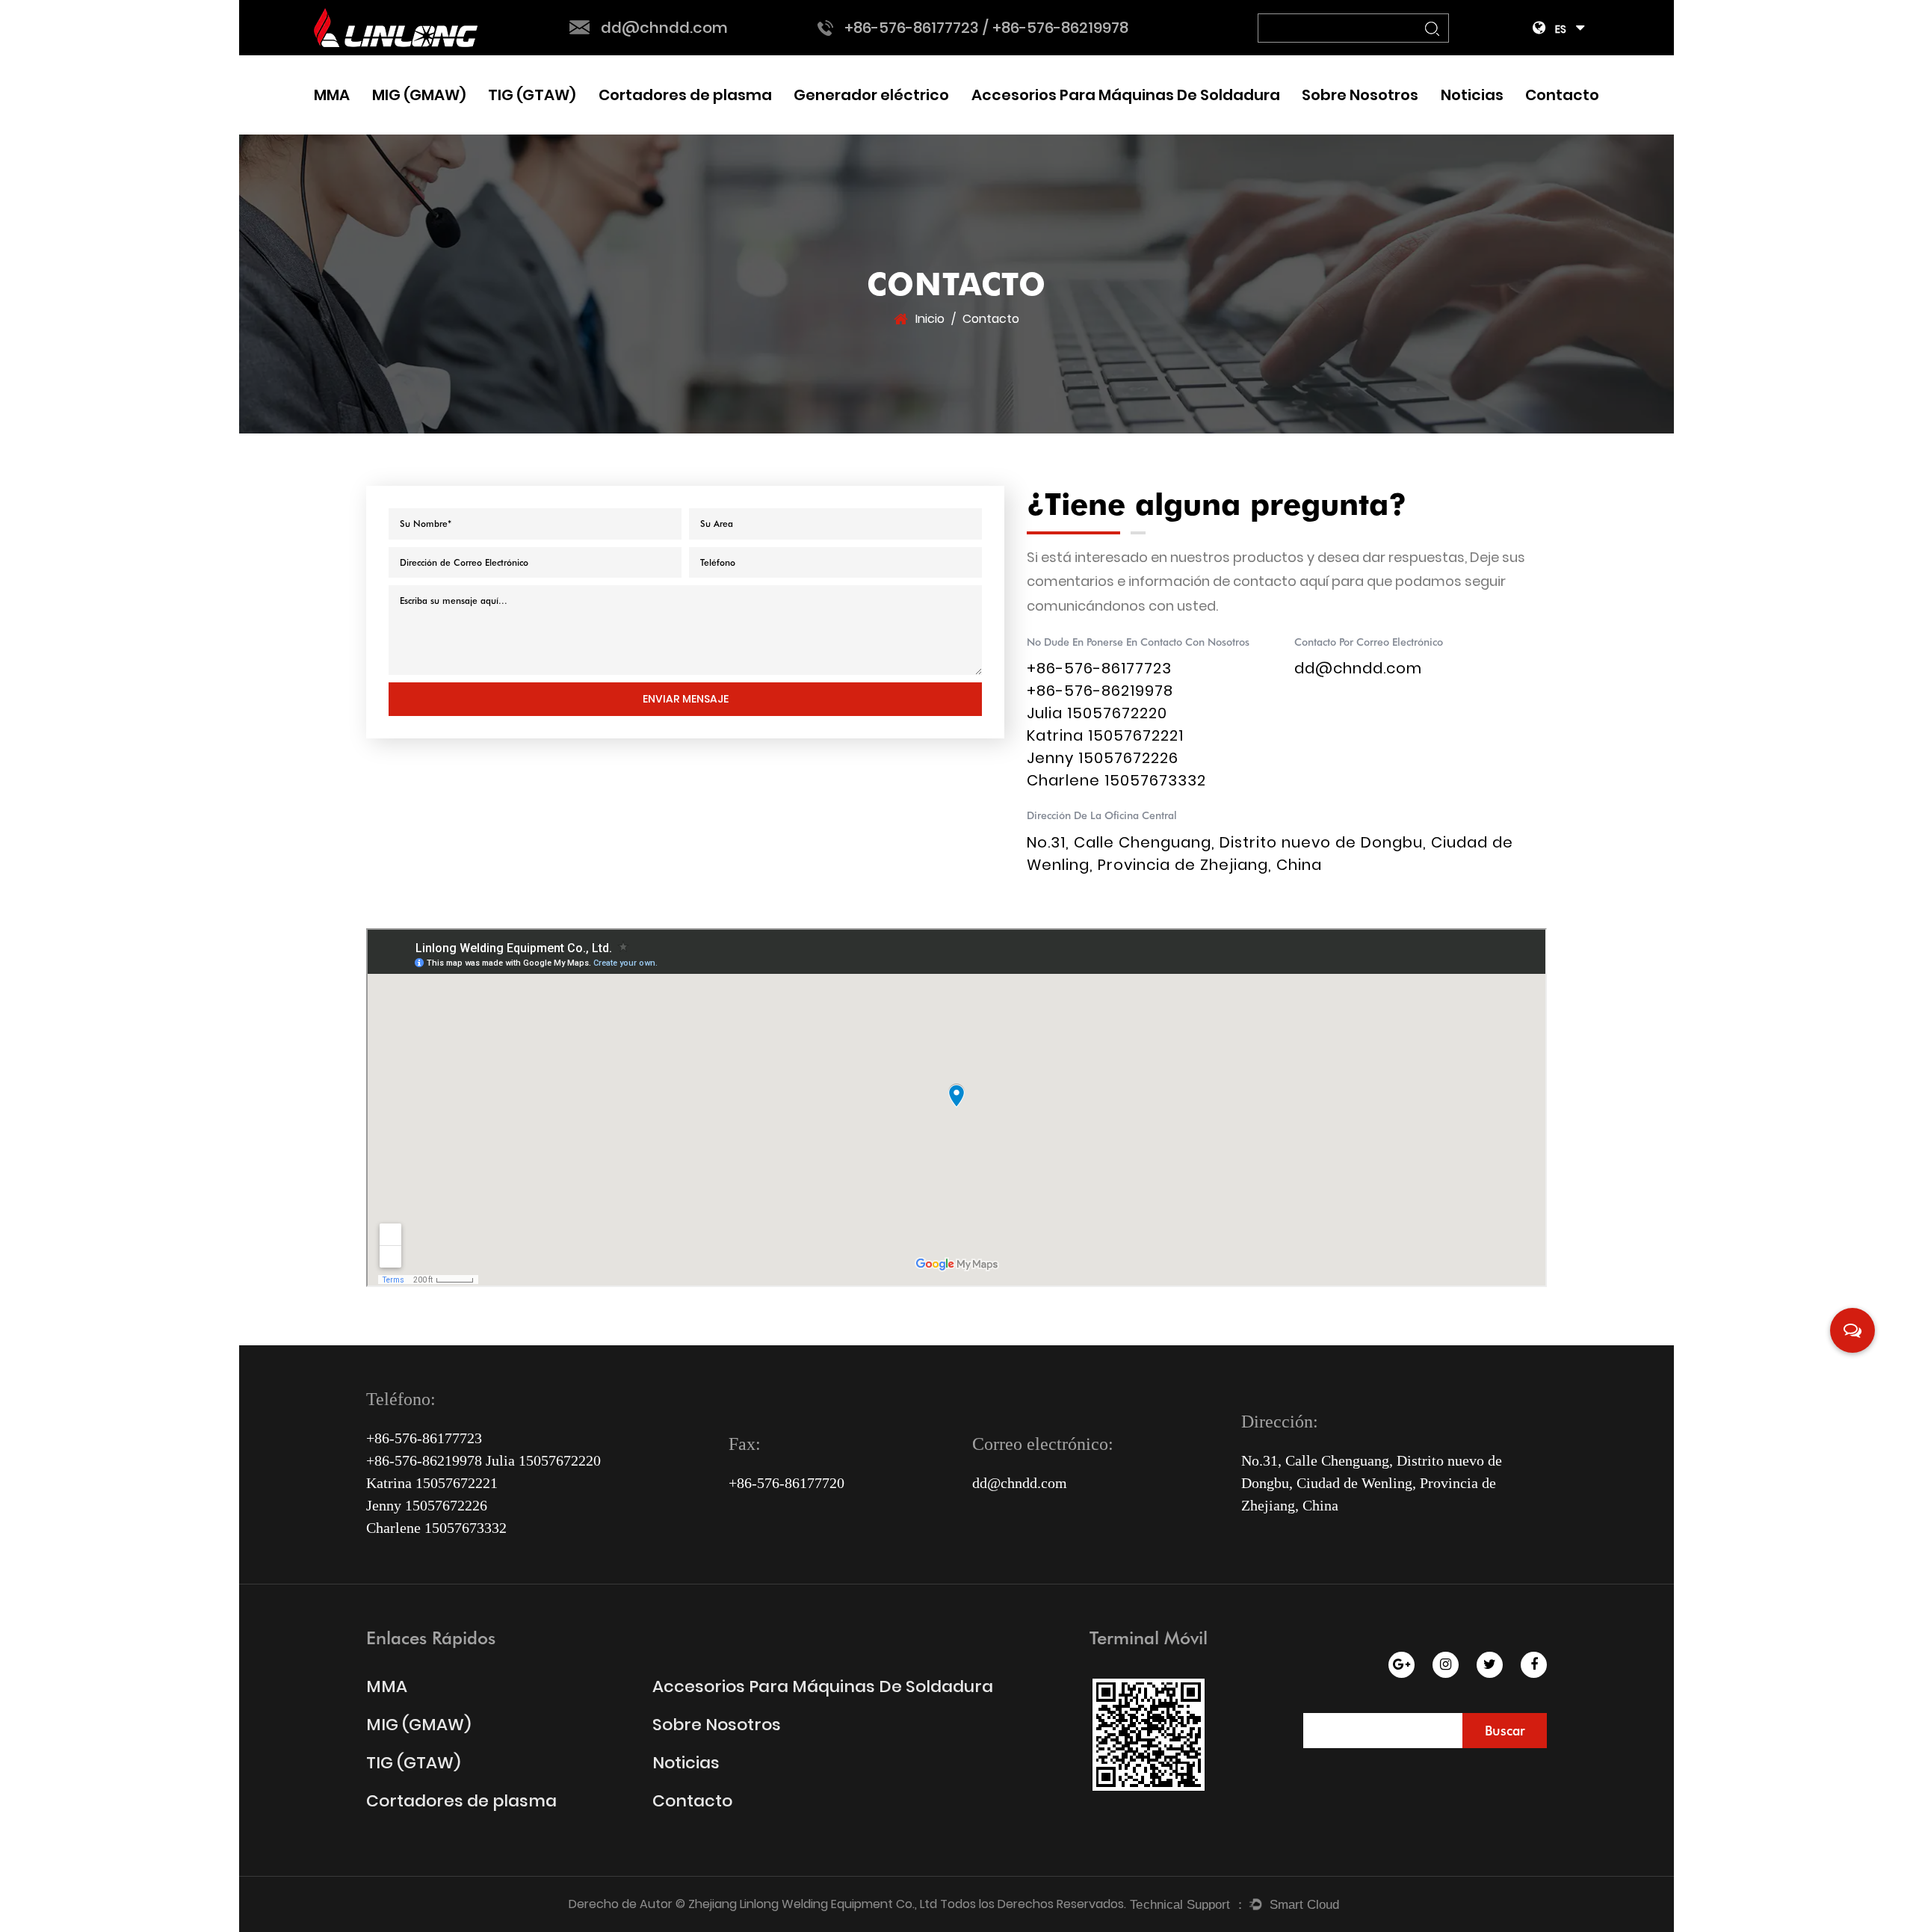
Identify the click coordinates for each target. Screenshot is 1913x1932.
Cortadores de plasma (685, 95)
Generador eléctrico (871, 95)
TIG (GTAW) (532, 95)
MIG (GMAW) (419, 95)
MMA (332, 95)
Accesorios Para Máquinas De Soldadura (1126, 95)
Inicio (930, 319)
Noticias (1472, 95)
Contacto (1562, 95)
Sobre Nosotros (1360, 95)
